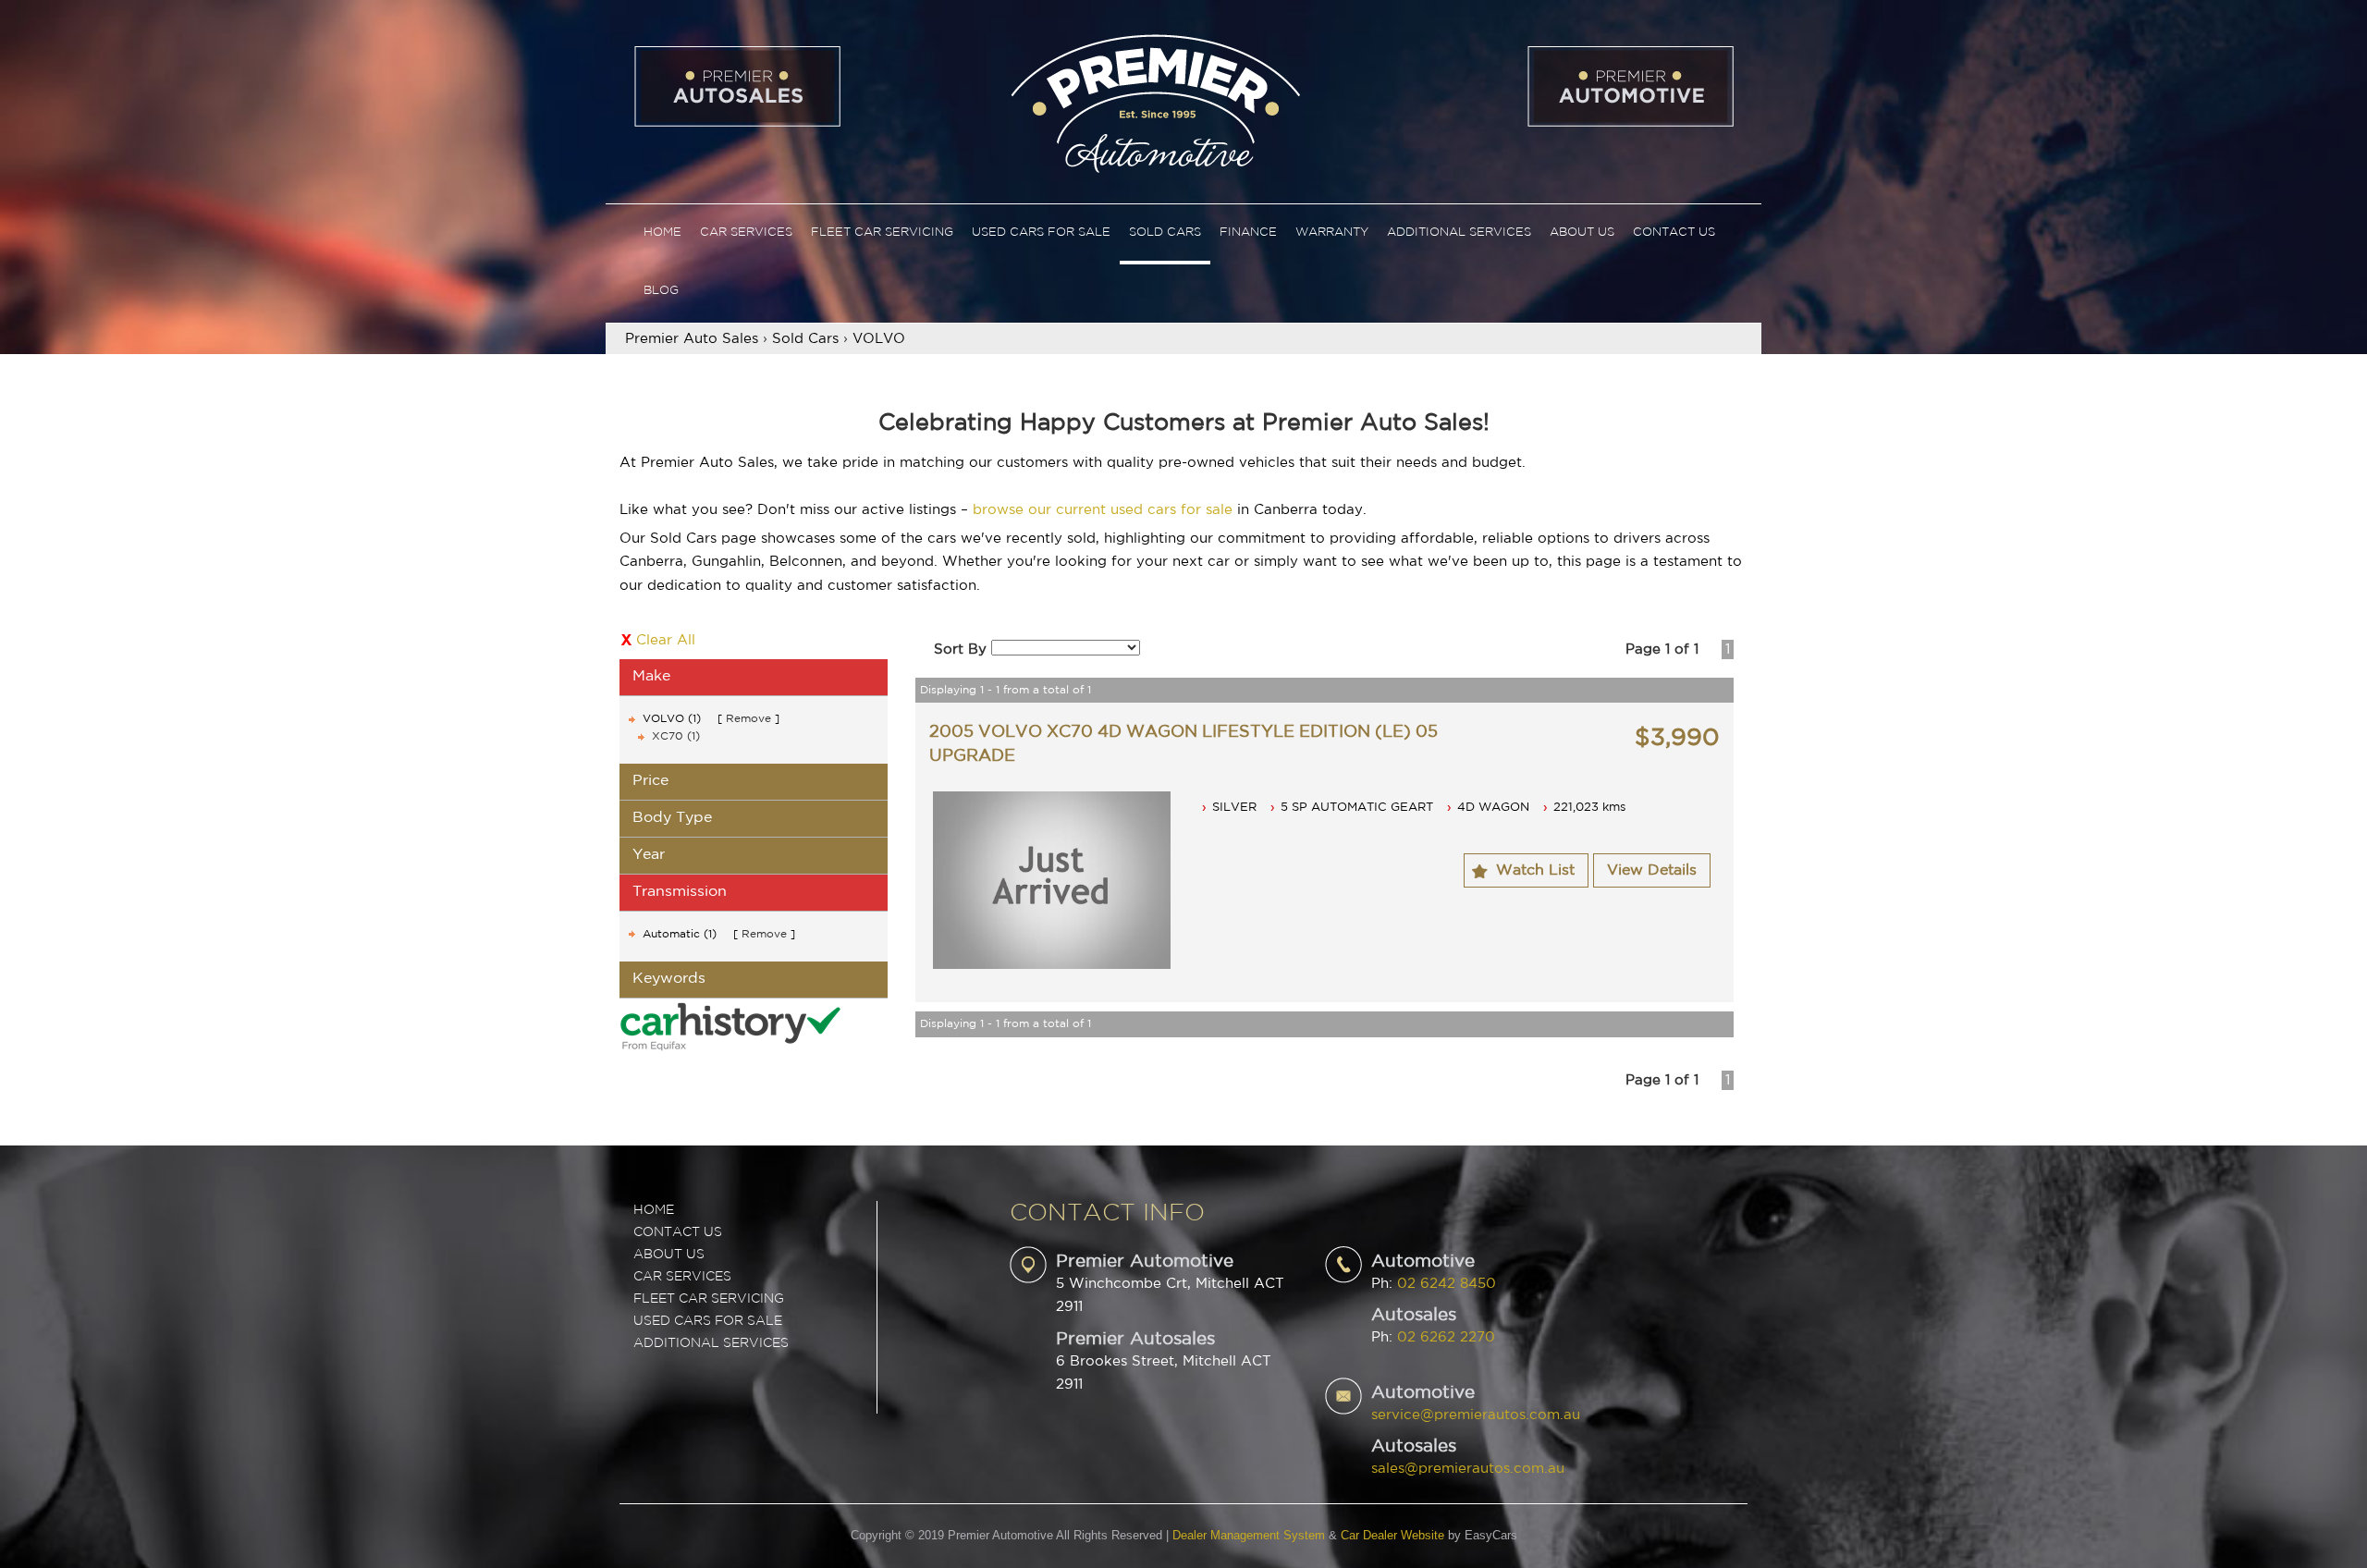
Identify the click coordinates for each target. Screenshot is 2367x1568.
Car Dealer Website (1392, 1535)
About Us (1582, 233)
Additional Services (1459, 233)
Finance (1248, 233)
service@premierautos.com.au (1476, 1415)
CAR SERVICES (682, 1277)
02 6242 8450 (1447, 1284)
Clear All (666, 640)
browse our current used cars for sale (1103, 510)
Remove (748, 719)
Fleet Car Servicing (882, 233)
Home (662, 233)
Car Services (746, 233)
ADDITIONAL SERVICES (711, 1343)
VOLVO (879, 339)
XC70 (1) (676, 736)
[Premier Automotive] (1155, 101)
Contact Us (1674, 233)
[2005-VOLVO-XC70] (1052, 881)
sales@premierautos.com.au (1468, 1469)
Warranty (1332, 233)
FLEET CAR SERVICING (709, 1299)
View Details (1652, 870)
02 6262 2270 (1446, 1337)
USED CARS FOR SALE (708, 1321)
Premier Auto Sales (692, 339)
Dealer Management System (1249, 1535)
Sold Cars (1165, 233)
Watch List (1535, 870)
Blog (661, 291)
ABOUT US (669, 1255)
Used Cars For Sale (1041, 233)
